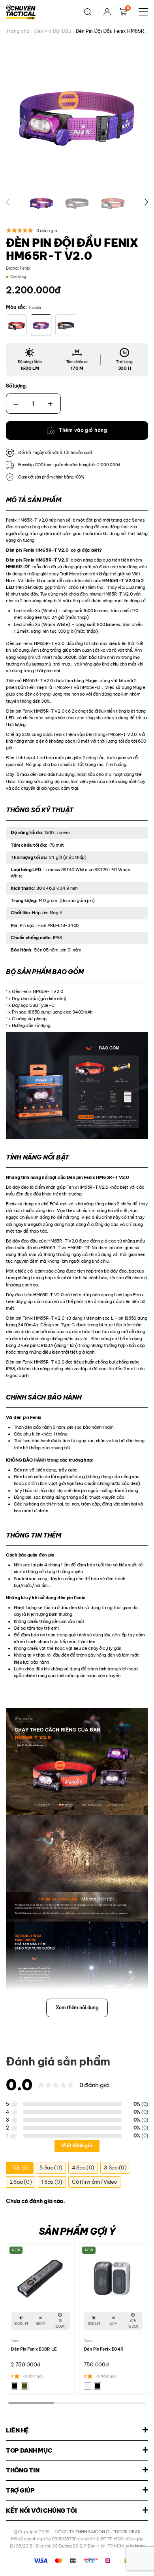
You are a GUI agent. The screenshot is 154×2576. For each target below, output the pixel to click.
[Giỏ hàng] (123, 12)
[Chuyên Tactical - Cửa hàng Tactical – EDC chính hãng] (21, 12)
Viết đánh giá (77, 2146)
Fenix (25, 268)
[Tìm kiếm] (88, 12)
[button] (8, 202)
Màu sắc (16, 307)
